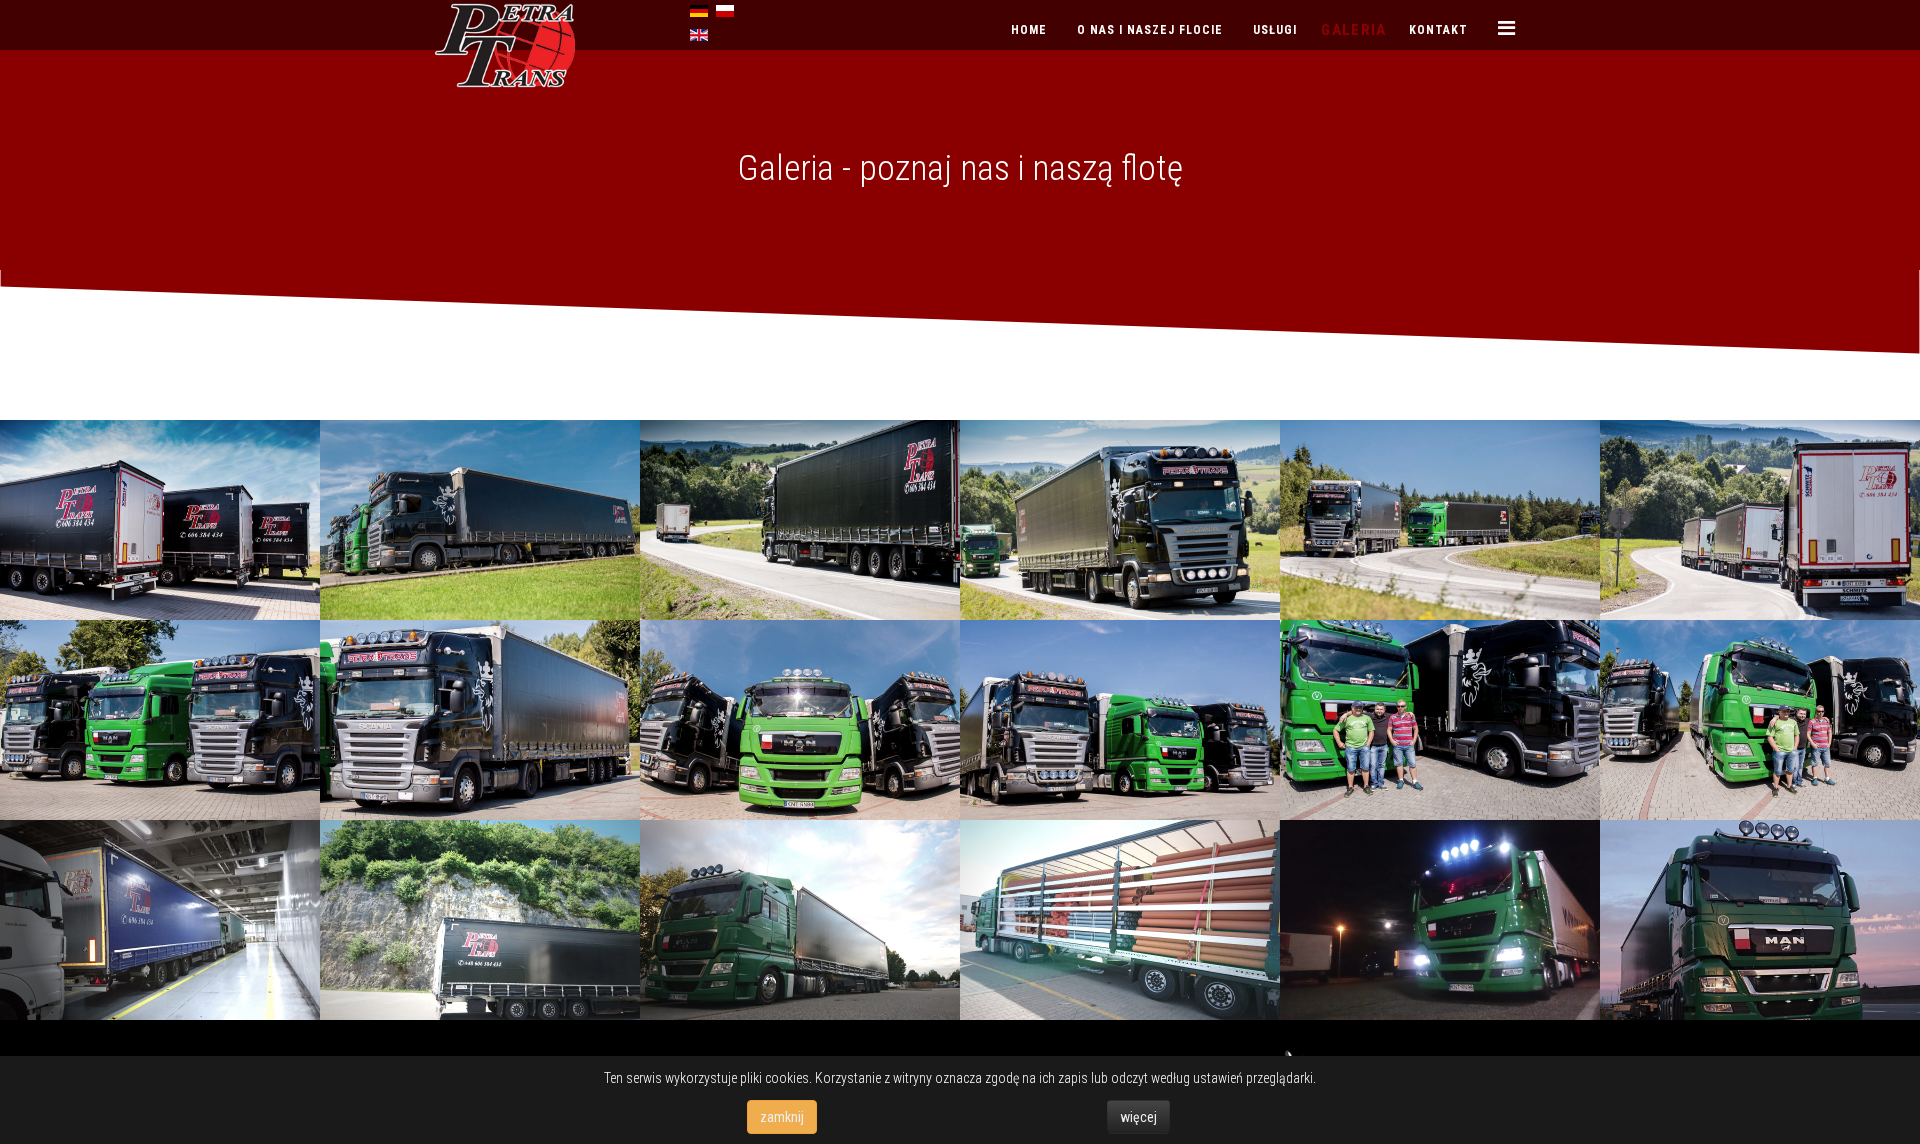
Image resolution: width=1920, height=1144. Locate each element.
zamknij (782, 1117)
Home (1029, 30)
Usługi (1275, 30)
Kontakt (1438, 30)
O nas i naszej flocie (1150, 30)
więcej (1138, 1117)
